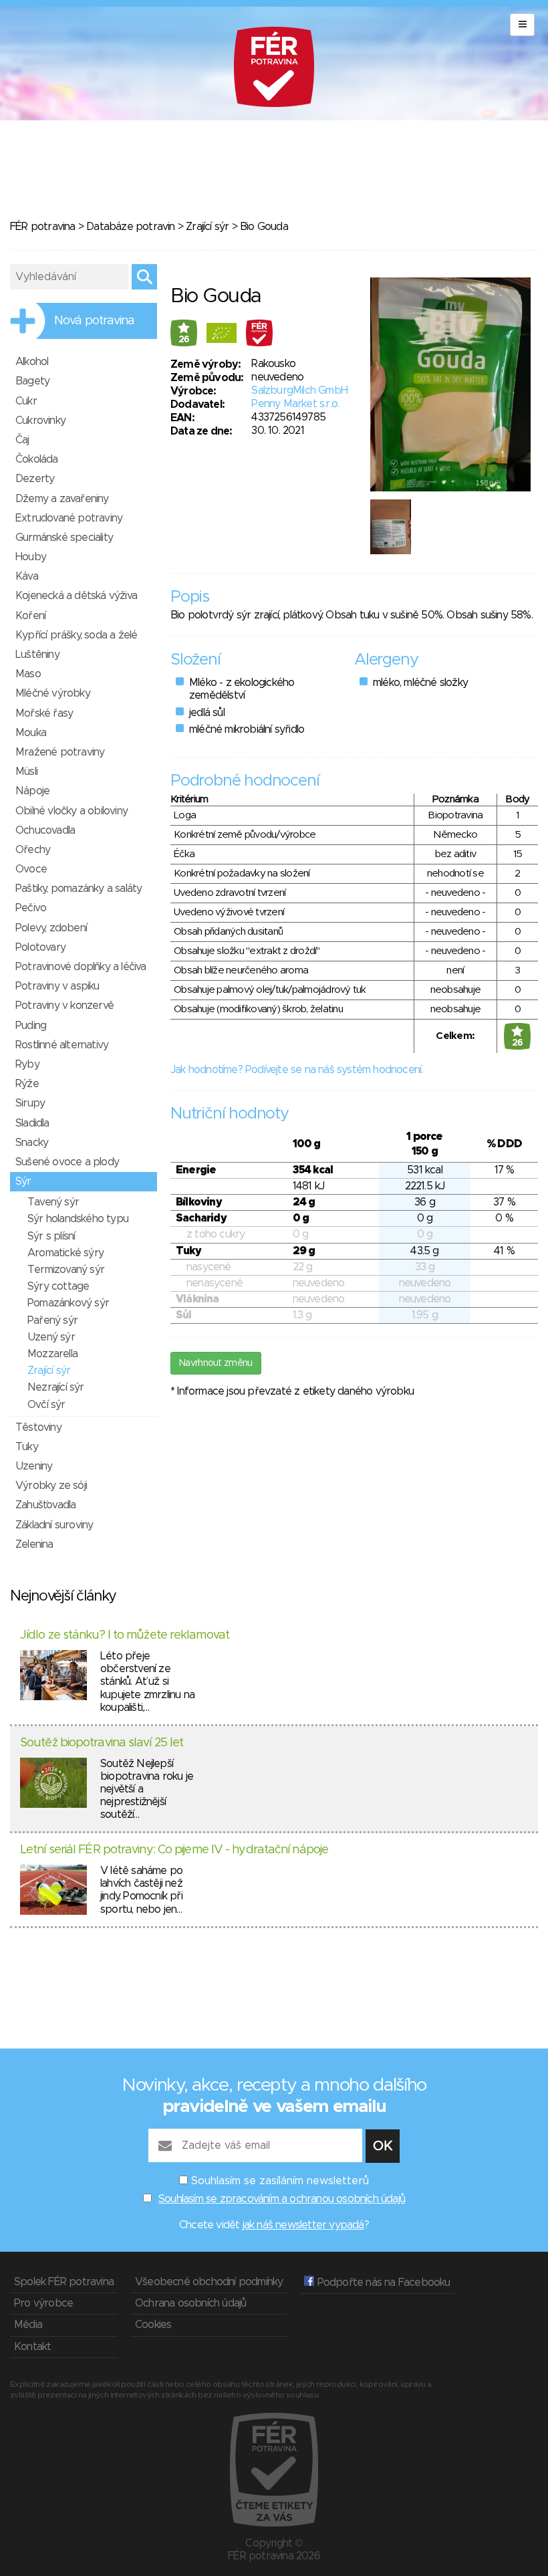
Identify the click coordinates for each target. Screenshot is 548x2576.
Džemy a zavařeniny (62, 499)
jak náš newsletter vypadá (303, 2225)
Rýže (27, 1084)
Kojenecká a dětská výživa (76, 596)
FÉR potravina (43, 227)
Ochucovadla (45, 830)
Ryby (27, 1064)
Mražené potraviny (60, 752)
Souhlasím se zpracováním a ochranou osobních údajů (282, 2199)
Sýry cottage (58, 1286)
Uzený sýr (51, 1337)
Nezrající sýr (56, 1387)
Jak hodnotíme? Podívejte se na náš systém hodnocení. (296, 1070)
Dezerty (35, 479)
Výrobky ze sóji (51, 1486)
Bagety (32, 381)
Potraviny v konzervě (64, 1006)
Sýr (23, 1181)
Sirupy (30, 1103)
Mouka (31, 733)
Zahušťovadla (45, 1505)
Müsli (26, 772)
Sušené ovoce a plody (67, 1162)
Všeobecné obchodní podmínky (209, 2282)
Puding (31, 1026)
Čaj (22, 440)
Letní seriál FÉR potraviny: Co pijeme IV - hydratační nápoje (174, 1850)
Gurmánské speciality (64, 538)
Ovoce (31, 869)
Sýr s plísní (51, 1236)
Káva (27, 576)
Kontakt (32, 2347)
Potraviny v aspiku (57, 986)
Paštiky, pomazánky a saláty (79, 889)
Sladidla (32, 1123)
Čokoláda (37, 459)
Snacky (32, 1143)
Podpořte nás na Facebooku (382, 2282)
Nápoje (32, 791)
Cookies (153, 2325)
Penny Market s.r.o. (295, 404)
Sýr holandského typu (78, 1219)
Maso (28, 674)
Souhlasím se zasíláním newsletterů (280, 2181)
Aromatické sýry (65, 1253)
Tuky (27, 1447)
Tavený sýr (53, 1202)
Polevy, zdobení (51, 928)
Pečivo (31, 908)
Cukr (26, 401)
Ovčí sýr (46, 1405)
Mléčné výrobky (53, 693)
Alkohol (32, 362)
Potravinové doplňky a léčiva (81, 967)
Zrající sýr (207, 227)
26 (184, 340)
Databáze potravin (130, 227)
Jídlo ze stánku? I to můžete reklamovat (125, 1635)
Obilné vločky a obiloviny (72, 811)
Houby (31, 557)
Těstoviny (38, 1427)
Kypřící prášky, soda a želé (76, 635)
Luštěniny (37, 655)
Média (28, 2325)
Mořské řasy (44, 713)
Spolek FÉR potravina (64, 2282)
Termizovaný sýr (66, 1270)
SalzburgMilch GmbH (299, 390)
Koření (30, 616)
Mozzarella (52, 1354)
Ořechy (33, 850)
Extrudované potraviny (69, 518)
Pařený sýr (52, 1320)
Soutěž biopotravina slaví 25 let (102, 1743)
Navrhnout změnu (216, 1363)
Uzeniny (34, 1466)
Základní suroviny (54, 1525)
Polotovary (40, 947)
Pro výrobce (43, 2303)
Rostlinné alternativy (62, 1045)
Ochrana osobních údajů (190, 2303)
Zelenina (34, 1544)
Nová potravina (94, 321)
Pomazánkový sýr (68, 1303)
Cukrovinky (40, 421)
